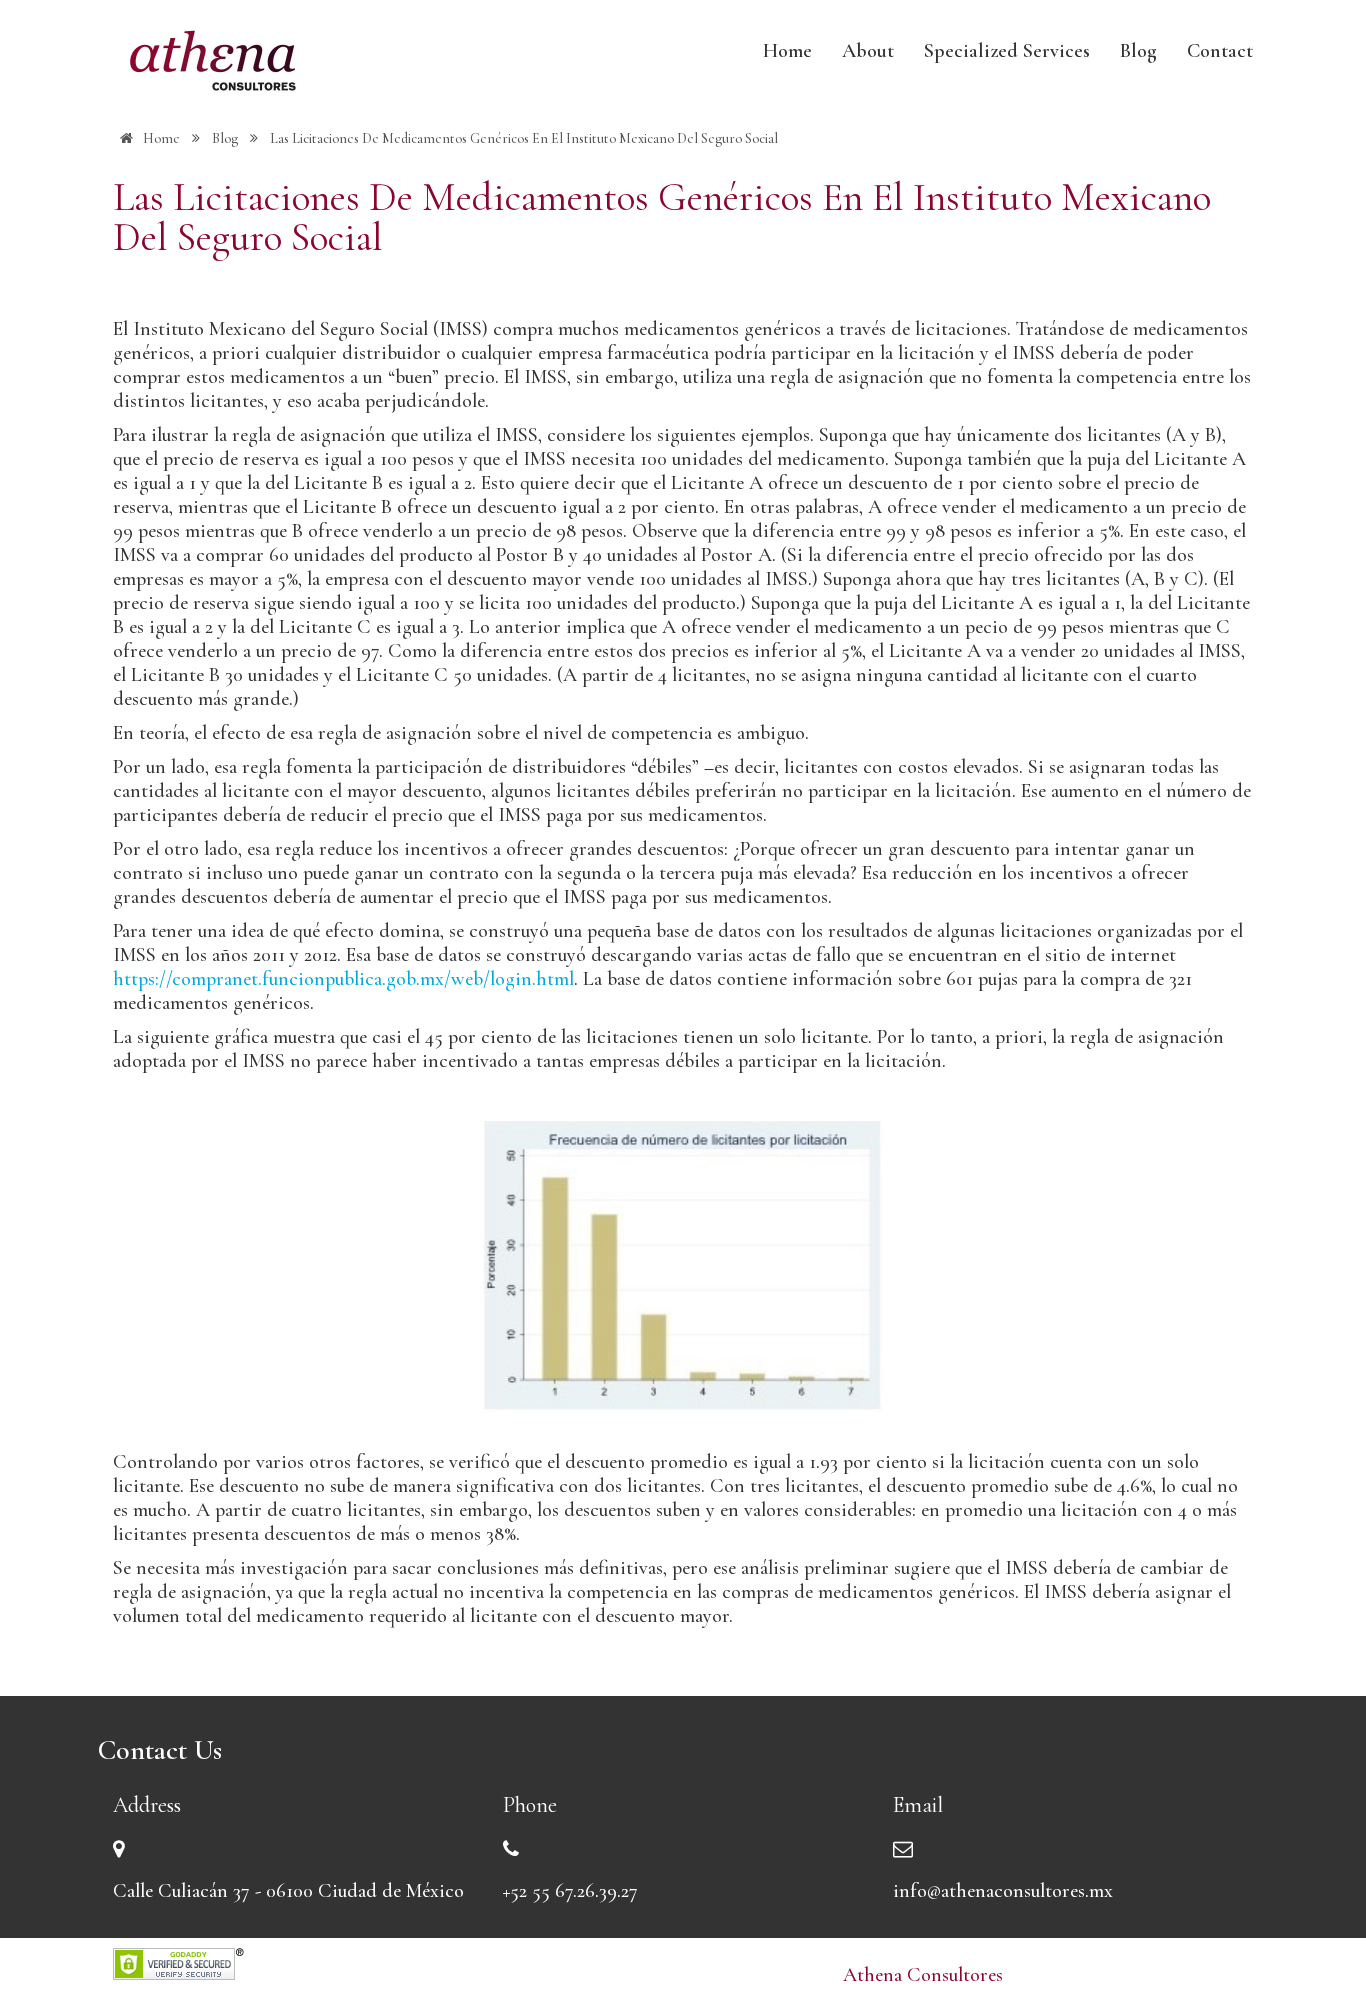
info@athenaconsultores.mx (1003, 1891)
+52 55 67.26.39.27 (570, 1891)
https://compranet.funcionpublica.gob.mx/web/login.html (343, 979)
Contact (1220, 51)
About (868, 51)
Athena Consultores (923, 1975)
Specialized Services (1007, 51)
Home (787, 51)
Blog (1138, 51)
